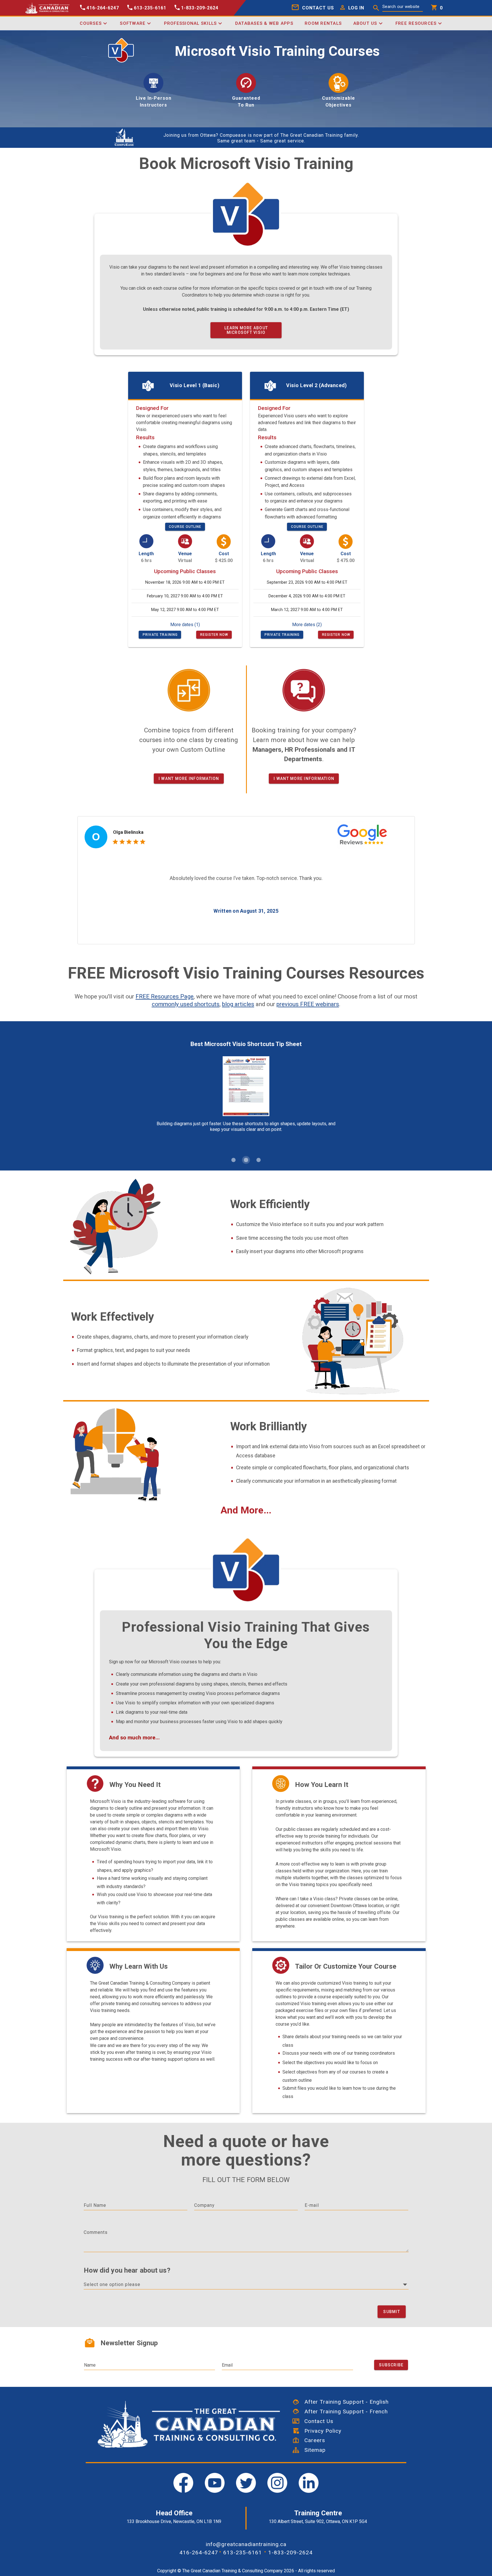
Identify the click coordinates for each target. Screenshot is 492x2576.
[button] (350, 8)
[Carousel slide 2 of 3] (246, 1160)
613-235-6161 (243, 2552)
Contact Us (316, 2421)
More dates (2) (307, 625)
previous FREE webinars (308, 1004)
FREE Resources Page (165, 996)
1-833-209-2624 (290, 2552)
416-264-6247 (199, 2552)
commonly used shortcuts (186, 1004)
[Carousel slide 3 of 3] (259, 1160)
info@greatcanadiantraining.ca (246, 2544)
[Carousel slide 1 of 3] (233, 1160)
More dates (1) (185, 625)
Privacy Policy (320, 2431)
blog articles (238, 1004)
